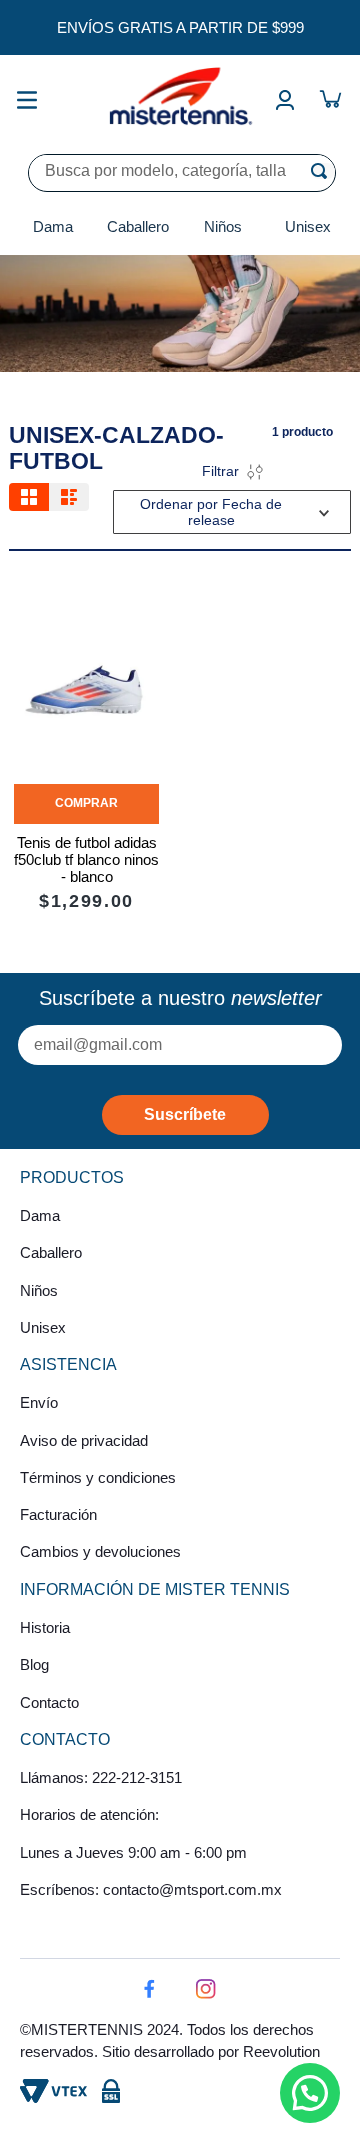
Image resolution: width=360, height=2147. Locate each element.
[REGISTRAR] (185, 1115)
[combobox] (182, 173)
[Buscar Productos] (323, 171)
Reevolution (281, 2051)
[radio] (29, 497)
